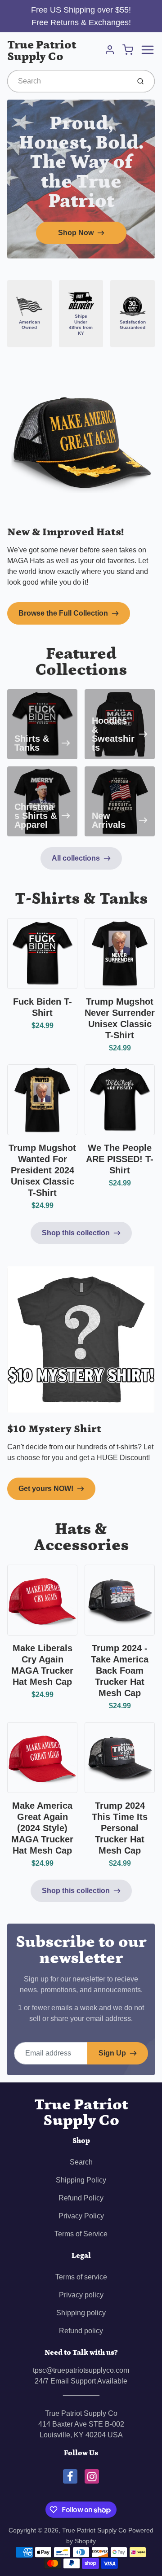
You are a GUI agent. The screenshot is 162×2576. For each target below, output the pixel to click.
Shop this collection (76, 1233)
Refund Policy (81, 2198)
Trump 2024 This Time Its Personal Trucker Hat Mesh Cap (120, 1828)
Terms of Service (81, 2234)
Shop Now (76, 233)
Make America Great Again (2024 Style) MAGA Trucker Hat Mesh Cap (42, 1828)
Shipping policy (81, 2313)
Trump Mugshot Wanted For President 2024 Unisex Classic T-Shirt (42, 1170)
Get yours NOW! (46, 1489)
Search (81, 2162)
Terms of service (81, 2277)
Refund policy (81, 2331)
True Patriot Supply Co (42, 51)
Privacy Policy (81, 2216)
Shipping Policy (81, 2180)
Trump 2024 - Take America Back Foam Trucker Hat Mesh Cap (120, 1671)
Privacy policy (81, 2295)
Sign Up (112, 2053)
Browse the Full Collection (63, 613)
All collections (76, 858)
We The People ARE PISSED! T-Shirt (120, 1159)
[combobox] (68, 81)
